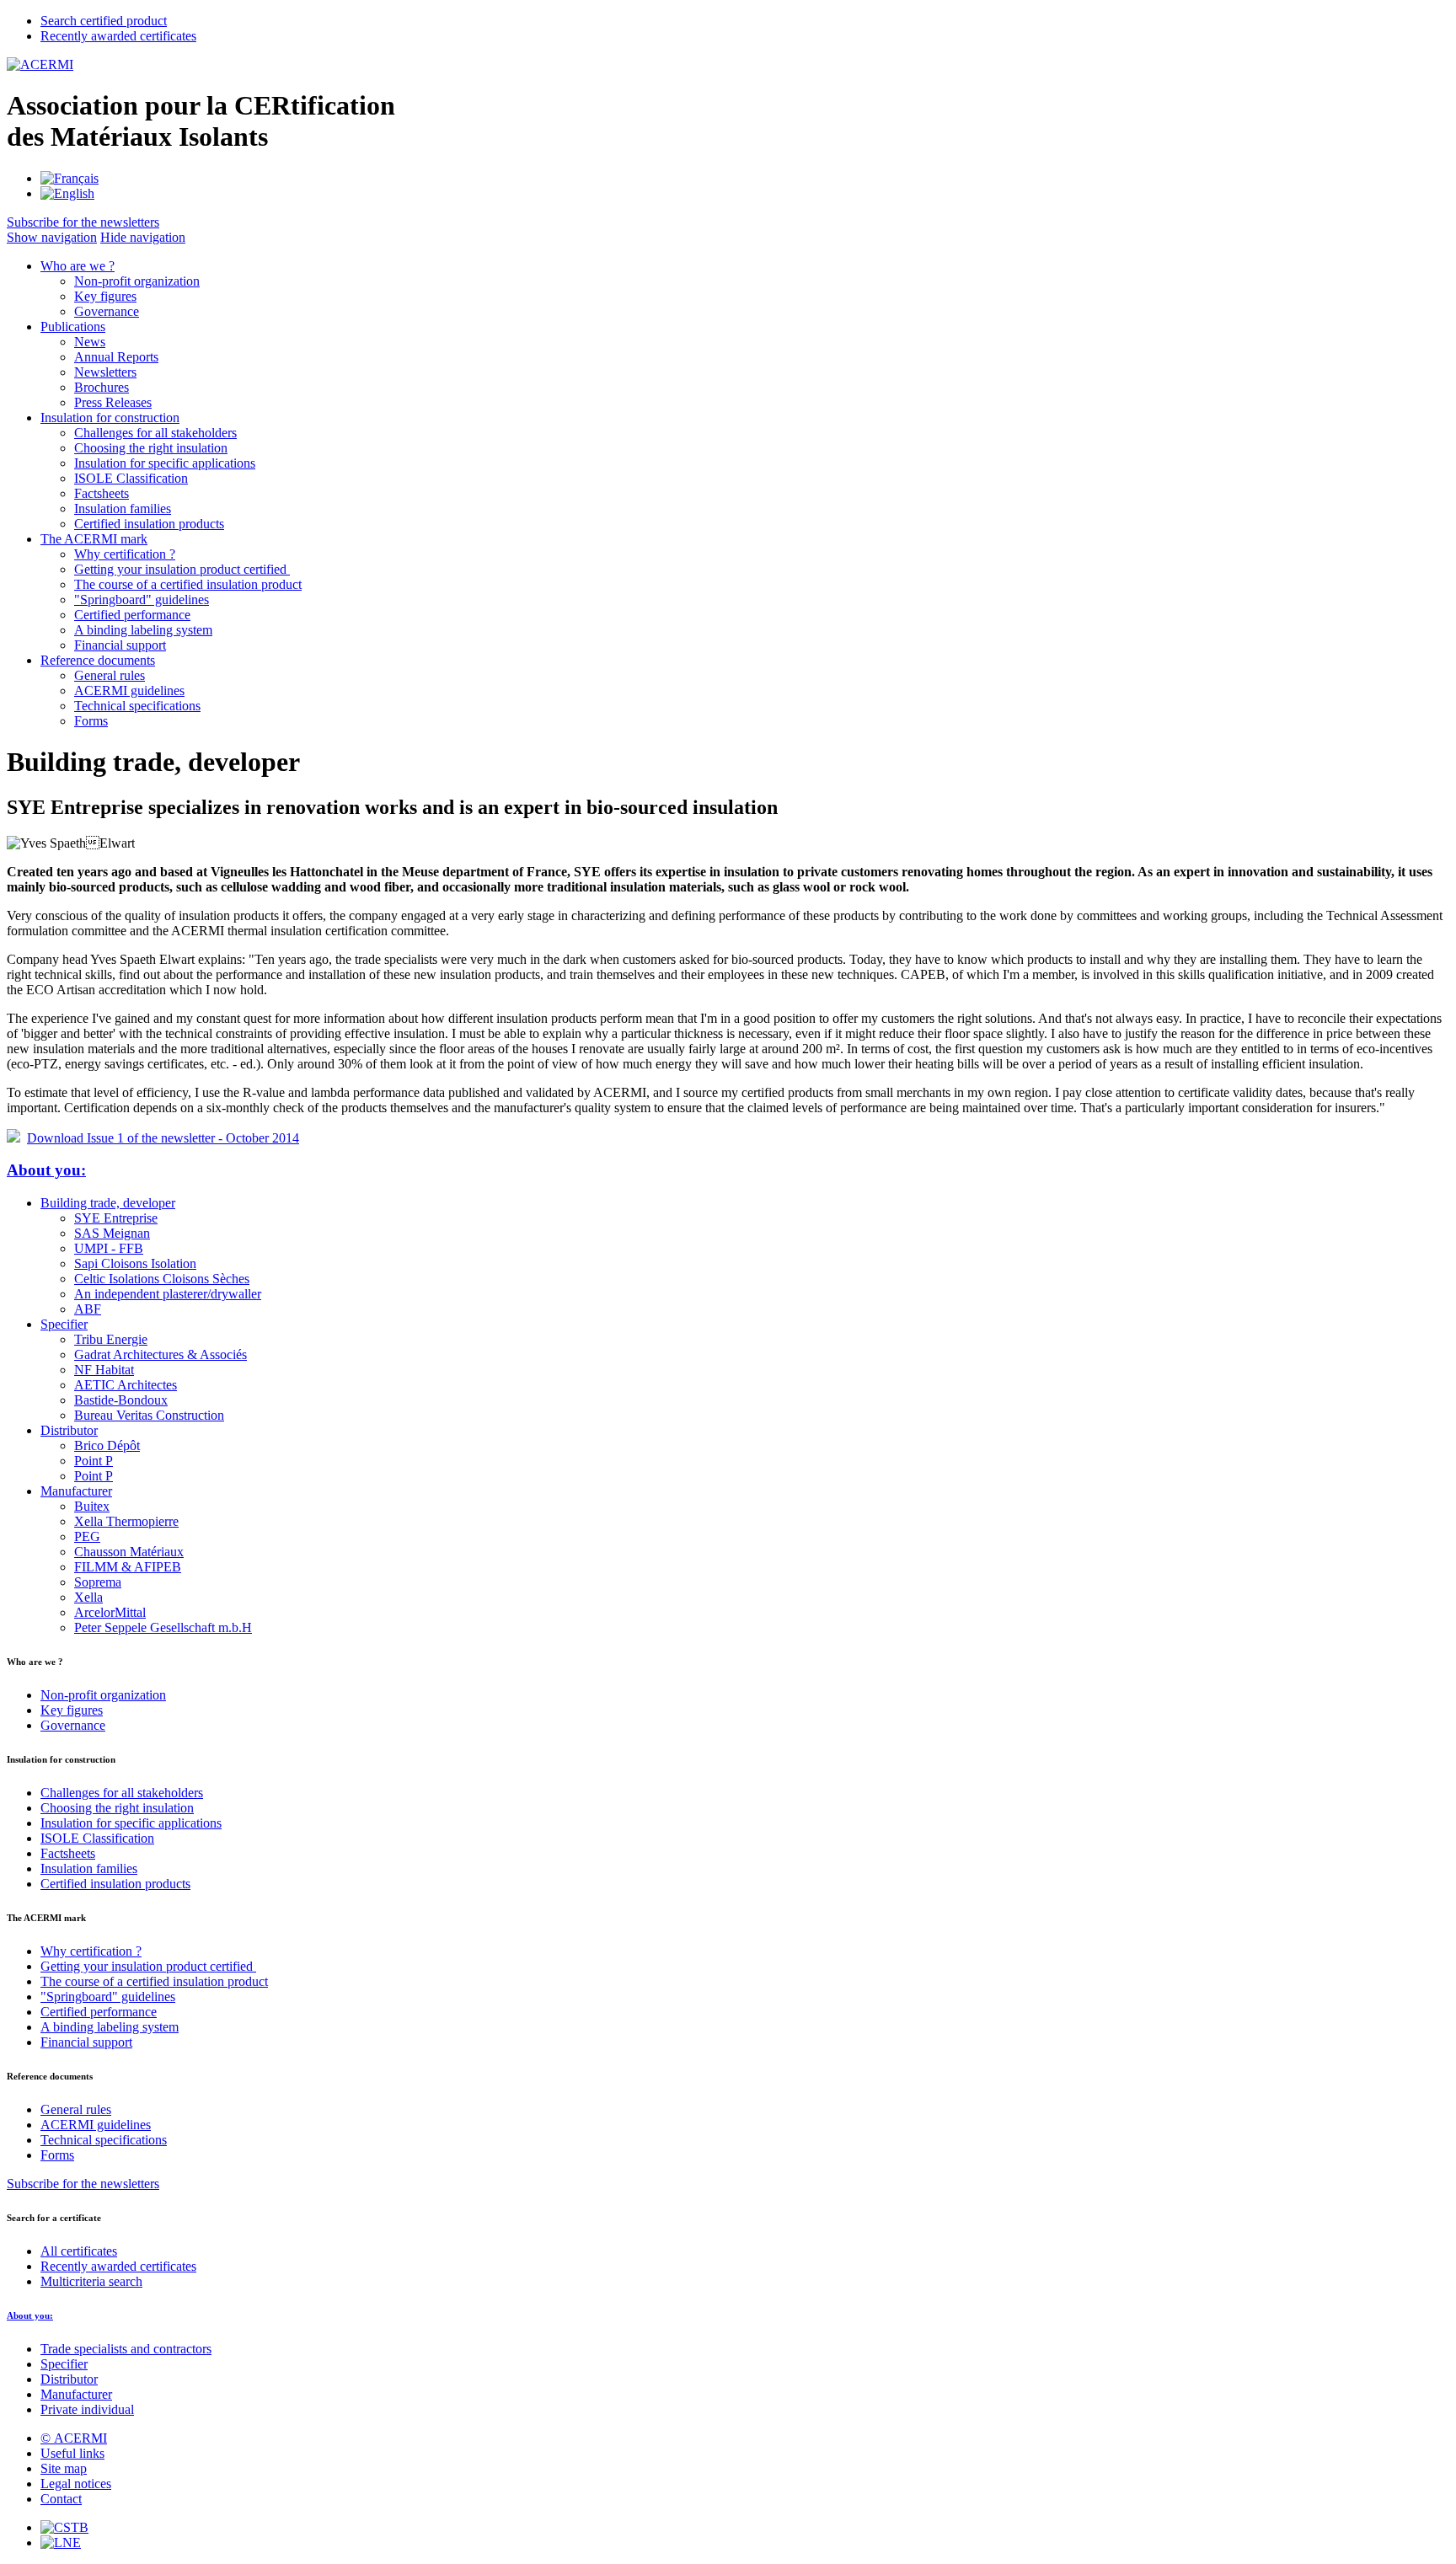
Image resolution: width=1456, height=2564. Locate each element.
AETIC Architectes (126, 1385)
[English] (67, 193)
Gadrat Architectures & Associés (161, 1354)
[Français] (70, 178)
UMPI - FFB (109, 1248)
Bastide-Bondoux (121, 1400)
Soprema (98, 1582)
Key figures (105, 296)
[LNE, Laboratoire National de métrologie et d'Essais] (61, 2543)
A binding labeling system (143, 630)
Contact (61, 2499)
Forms (91, 721)
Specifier (64, 1324)
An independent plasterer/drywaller (168, 1294)
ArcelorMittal (110, 1612)
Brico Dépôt (107, 1445)
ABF (88, 1309)
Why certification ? (125, 554)
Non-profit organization (137, 281)
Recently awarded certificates (118, 2266)
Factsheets (102, 493)
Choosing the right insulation (151, 448)
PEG (87, 1536)
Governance (107, 311)
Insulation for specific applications (165, 463)
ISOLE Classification (131, 478)
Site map (64, 2468)
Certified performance (132, 615)
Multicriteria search (91, 2281)
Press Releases (113, 402)
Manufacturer (76, 1491)
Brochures (102, 387)
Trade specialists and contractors (126, 2349)
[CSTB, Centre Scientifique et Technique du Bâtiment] (64, 2527)
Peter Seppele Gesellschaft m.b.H (163, 1627)
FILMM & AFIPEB (128, 1567)
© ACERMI (74, 2438)
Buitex (92, 1506)
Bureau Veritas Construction (149, 1415)
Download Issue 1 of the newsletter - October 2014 (163, 1138)
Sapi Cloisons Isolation (135, 1263)
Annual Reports (116, 357)
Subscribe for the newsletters (83, 2184)
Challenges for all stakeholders (155, 433)
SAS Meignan (112, 1233)
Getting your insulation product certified (182, 569)
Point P (94, 1461)
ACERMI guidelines (129, 691)
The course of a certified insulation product (188, 584)
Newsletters (105, 372)
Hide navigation (143, 237)
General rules (110, 675)
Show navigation (52, 237)
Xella (88, 1597)
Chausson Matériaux (129, 1552)
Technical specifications (137, 706)
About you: (46, 1170)
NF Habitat (104, 1370)
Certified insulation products (149, 524)
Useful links (72, 2453)
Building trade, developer (108, 1203)
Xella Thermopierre (126, 1521)
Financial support (120, 645)
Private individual (87, 2409)
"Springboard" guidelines (142, 600)
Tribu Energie (111, 1339)
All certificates (79, 2251)
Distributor (69, 1430)
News (90, 342)
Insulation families (123, 509)
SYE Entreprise (116, 1218)
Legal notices (76, 2484)
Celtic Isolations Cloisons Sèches (162, 1279)
